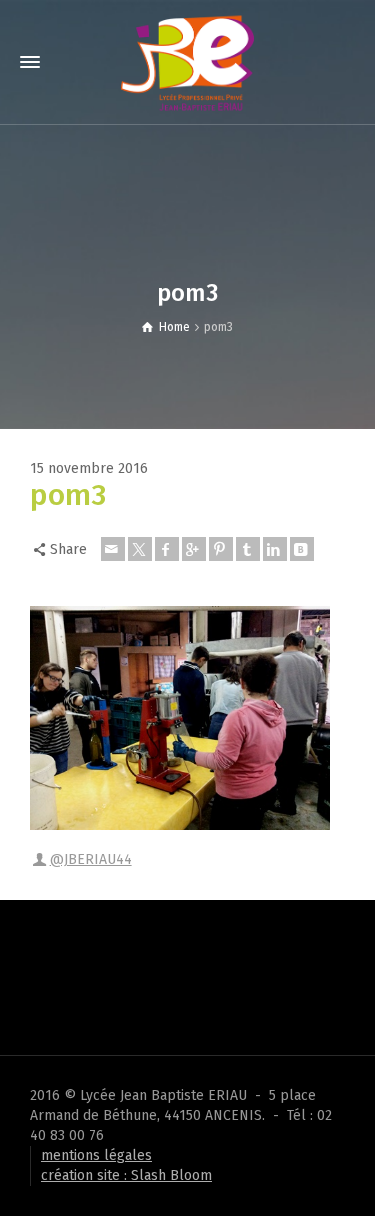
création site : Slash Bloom (126, 1175)
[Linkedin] (275, 549)
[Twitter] (140, 549)
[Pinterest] (221, 549)
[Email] (113, 549)
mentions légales (96, 1155)
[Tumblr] (248, 549)
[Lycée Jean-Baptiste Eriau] (187, 61)
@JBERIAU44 (91, 859)
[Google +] (194, 549)
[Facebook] (167, 549)
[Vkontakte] (302, 549)
